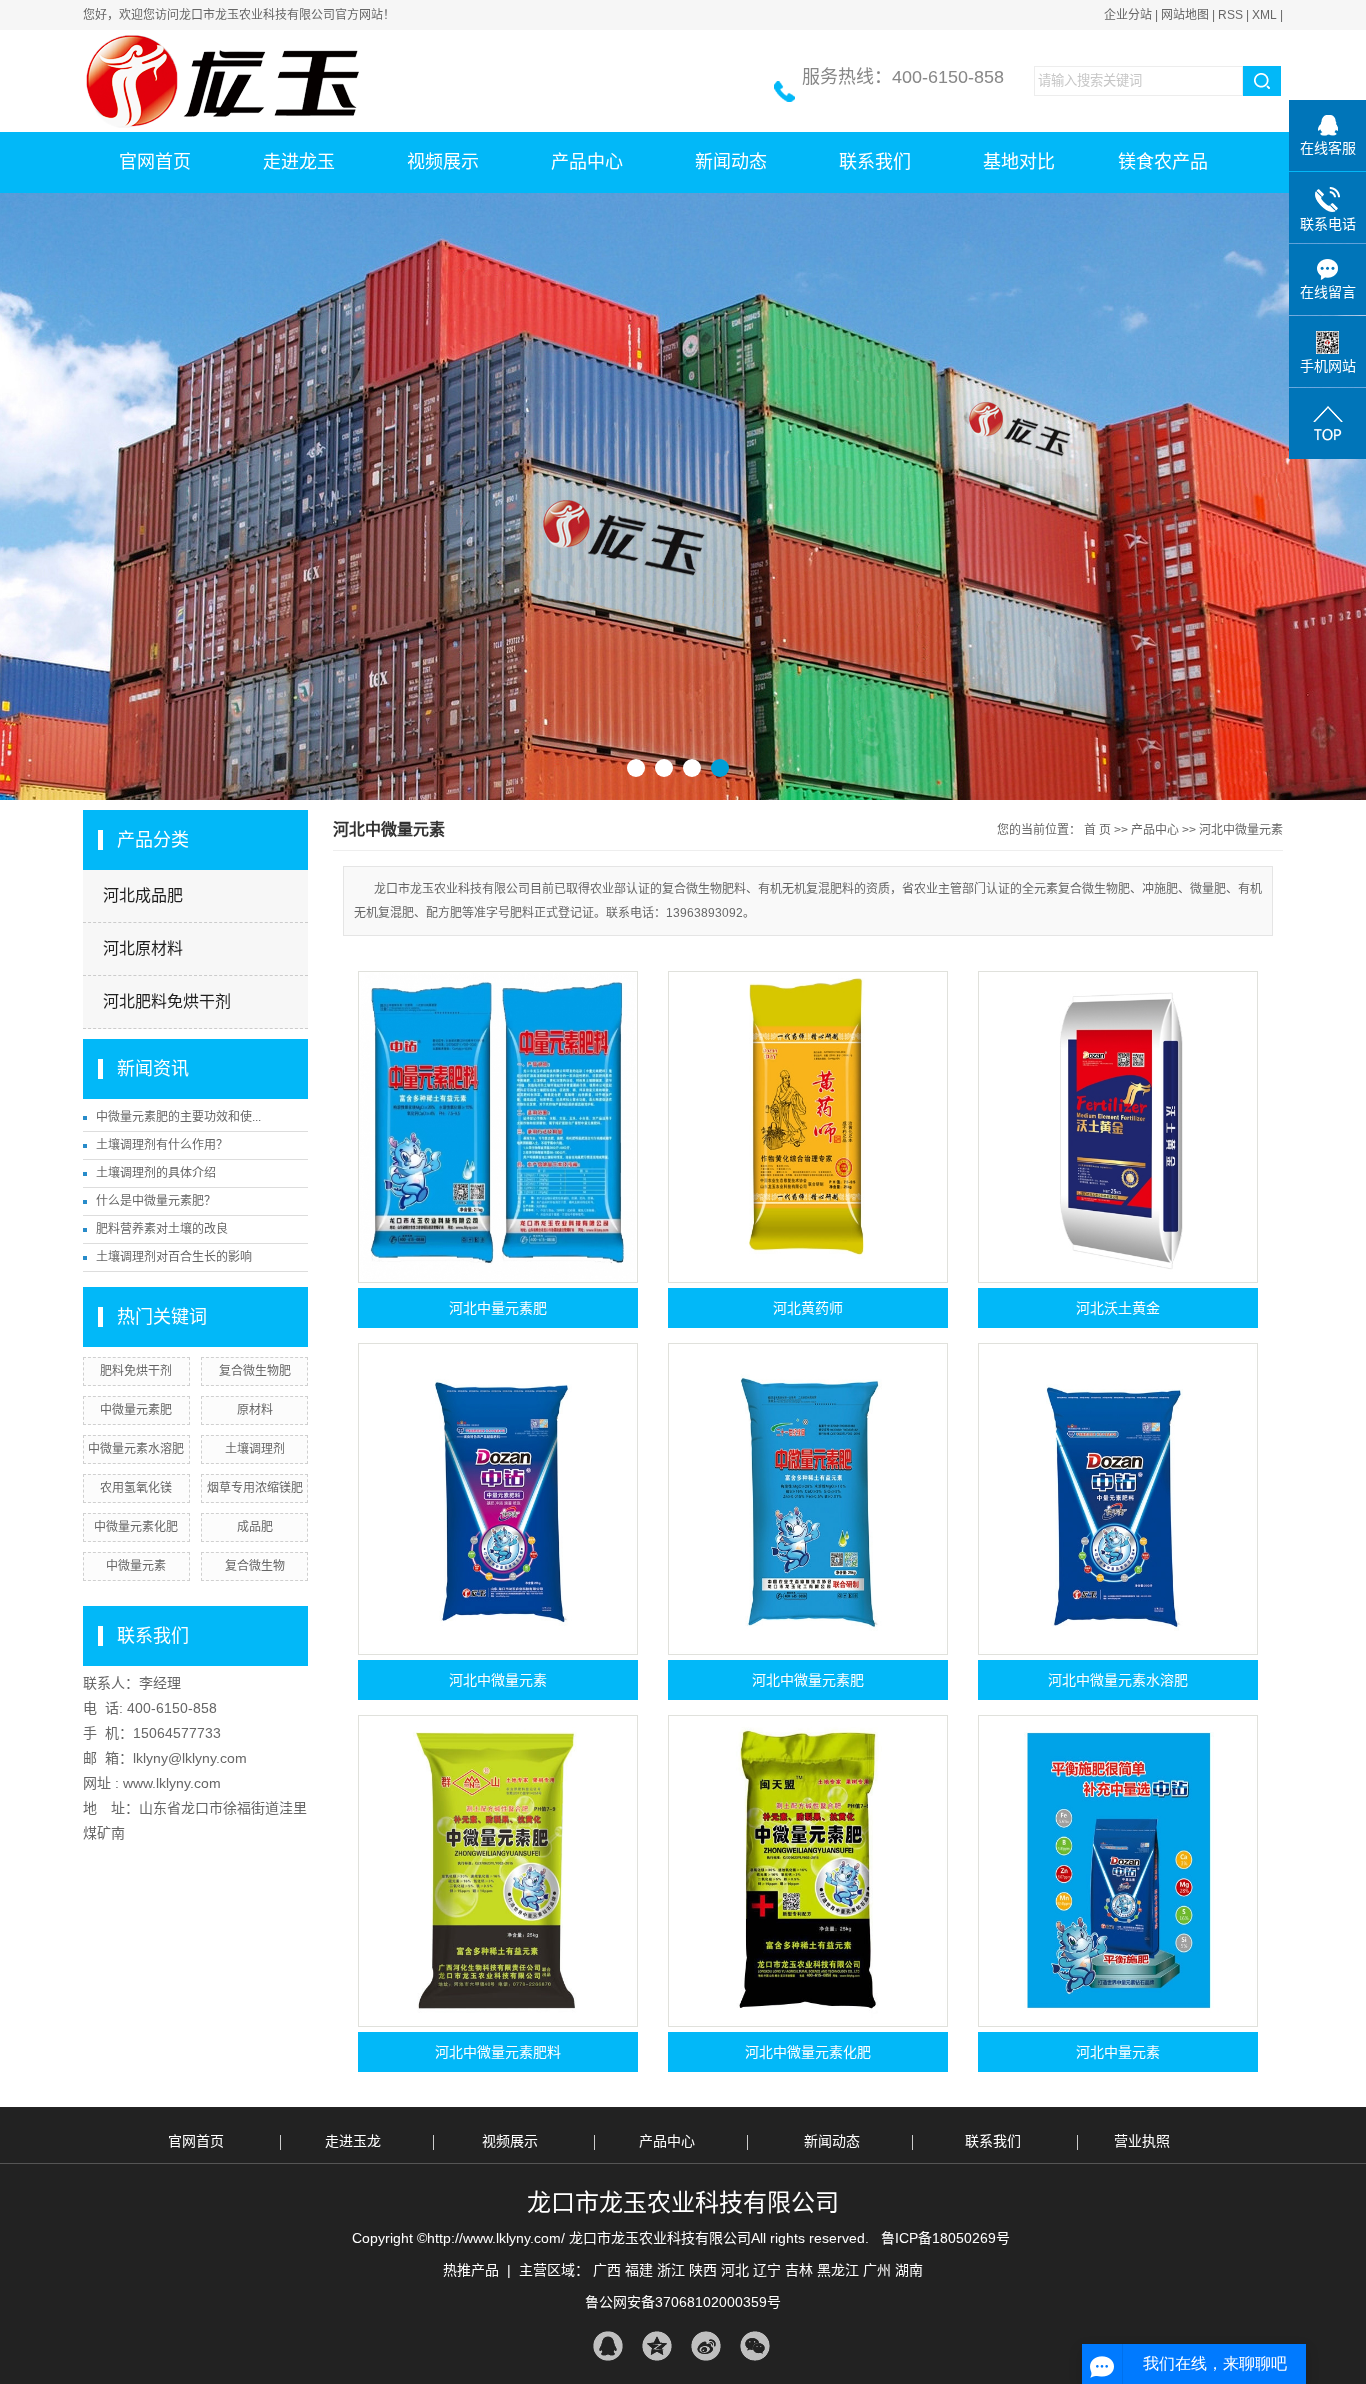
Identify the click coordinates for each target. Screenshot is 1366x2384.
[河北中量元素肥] (498, 1127)
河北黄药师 (808, 1308)
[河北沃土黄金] (1118, 1127)
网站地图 (1185, 15)
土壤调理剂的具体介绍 (156, 1173)
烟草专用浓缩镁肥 (255, 1488)
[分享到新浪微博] (705, 2346)
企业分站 (1128, 15)
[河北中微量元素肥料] (498, 1871)
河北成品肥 (143, 895)
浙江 (671, 2270)
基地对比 (1019, 162)
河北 (735, 2270)
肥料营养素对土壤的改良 (162, 1229)
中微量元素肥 (136, 1410)
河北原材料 (143, 948)
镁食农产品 (1163, 162)
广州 (877, 2270)
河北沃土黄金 (1118, 1308)
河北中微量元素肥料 (498, 2052)
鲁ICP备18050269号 (945, 2238)
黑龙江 (838, 2270)
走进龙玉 (299, 162)
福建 (639, 2270)
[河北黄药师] (808, 1127)
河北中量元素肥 (498, 1308)
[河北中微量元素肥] (808, 1499)
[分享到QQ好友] (607, 2346)
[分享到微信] (754, 2346)
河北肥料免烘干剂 (167, 1001)
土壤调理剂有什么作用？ (162, 1145)
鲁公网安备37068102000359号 (683, 2302)
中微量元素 (136, 1566)
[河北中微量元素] (498, 1499)
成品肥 (255, 1527)
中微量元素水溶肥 (136, 1449)
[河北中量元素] (1118, 1871)
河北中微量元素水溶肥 (1118, 1680)
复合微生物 (255, 1566)
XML (1264, 15)
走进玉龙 (353, 2141)
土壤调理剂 (255, 1449)
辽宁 (767, 2270)
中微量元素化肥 (136, 1527)
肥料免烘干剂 (136, 1371)
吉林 (799, 2270)
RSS (1230, 15)
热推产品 (471, 2270)
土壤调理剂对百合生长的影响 (174, 1257)
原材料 (255, 1410)
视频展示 (443, 162)
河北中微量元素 (1241, 830)
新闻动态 (731, 162)
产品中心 (587, 162)
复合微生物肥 (255, 1371)
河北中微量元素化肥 (808, 2052)
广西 (607, 2270)
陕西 (703, 2270)
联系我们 (875, 162)
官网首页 (155, 162)
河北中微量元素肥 (808, 1680)
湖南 (909, 2270)
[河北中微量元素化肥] (808, 1871)
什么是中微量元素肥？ (156, 1201)
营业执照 (1142, 2141)
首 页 (1097, 830)
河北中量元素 (1118, 2052)
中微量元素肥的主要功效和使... (178, 1117)
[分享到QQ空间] (656, 2346)
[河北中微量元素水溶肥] (1118, 1499)
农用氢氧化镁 (136, 1488)
